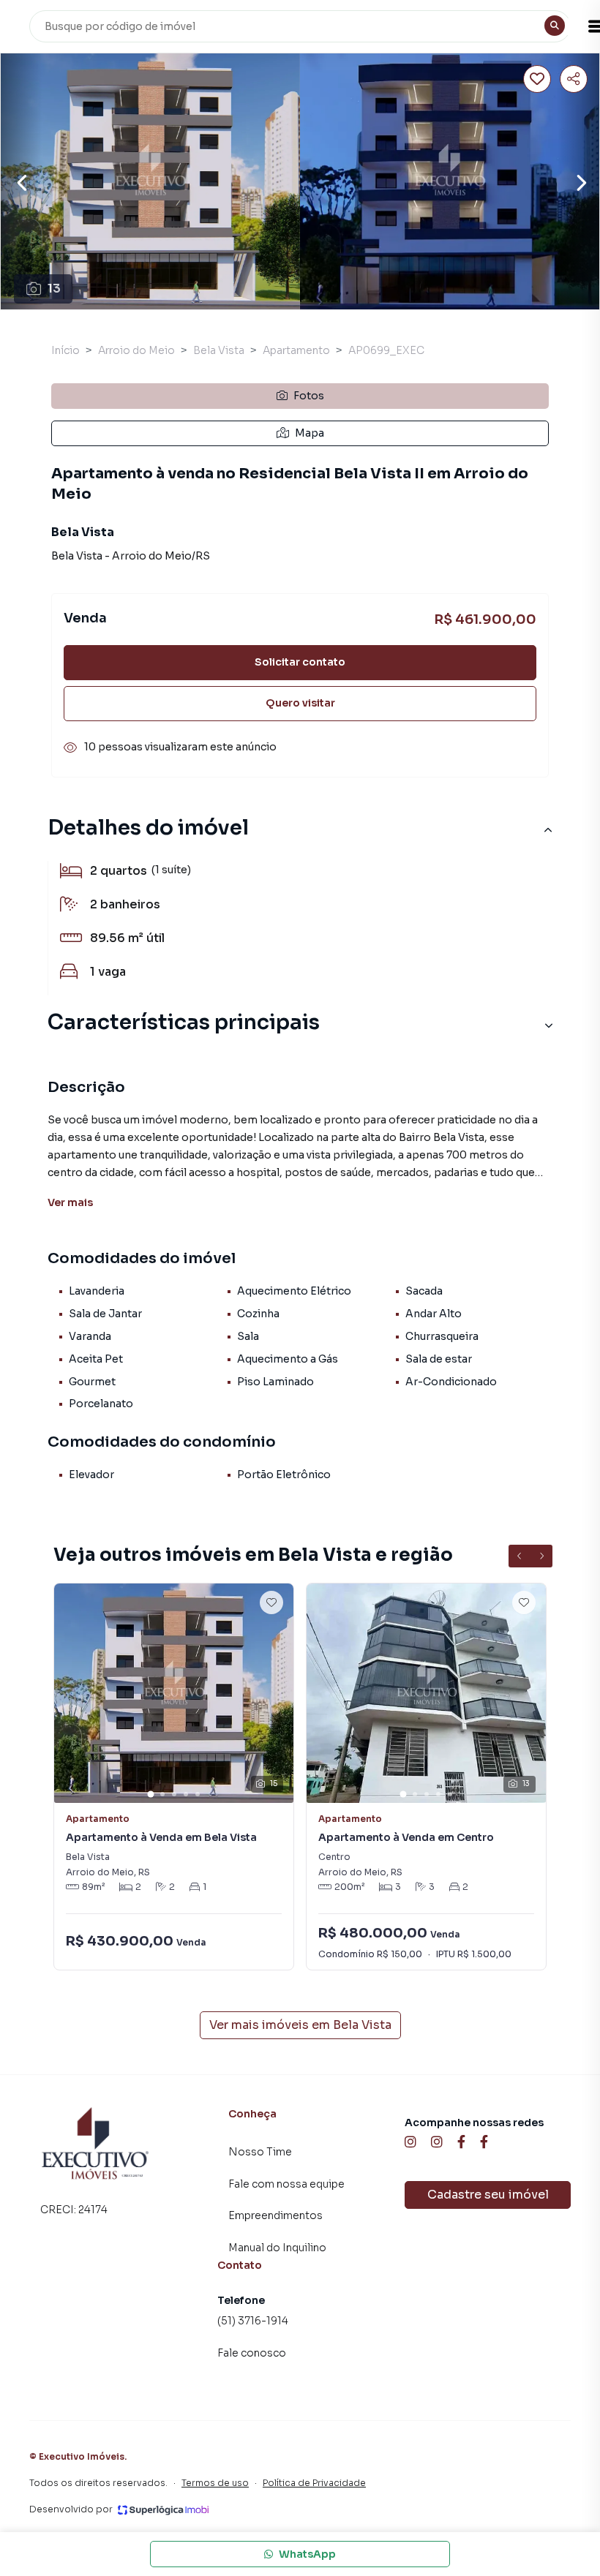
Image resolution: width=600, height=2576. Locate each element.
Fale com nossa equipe (286, 2184)
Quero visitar (300, 703)
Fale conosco (252, 2353)
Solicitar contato (300, 662)
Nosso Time (260, 2152)
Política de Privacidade (314, 2483)
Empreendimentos (275, 2215)
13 (54, 289)
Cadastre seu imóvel (488, 2195)
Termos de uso (215, 2483)
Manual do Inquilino (277, 2248)
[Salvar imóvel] (537, 79)
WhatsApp (307, 2554)
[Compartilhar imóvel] (574, 79)
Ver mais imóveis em (300, 2025)
